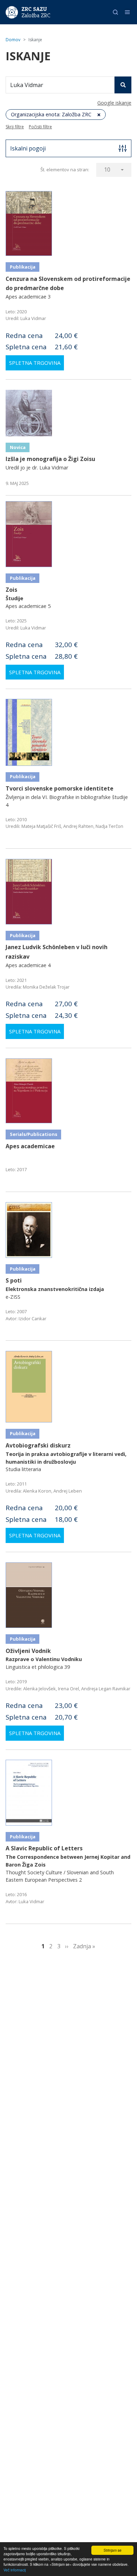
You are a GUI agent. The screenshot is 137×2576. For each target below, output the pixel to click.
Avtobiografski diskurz (38, 1445)
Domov (13, 40)
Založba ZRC (36, 16)
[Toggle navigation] (127, 12)
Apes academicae (30, 1146)
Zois (11, 590)
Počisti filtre (40, 127)
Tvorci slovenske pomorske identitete (60, 788)
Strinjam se (113, 2550)
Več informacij (15, 2570)
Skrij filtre (15, 127)
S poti (14, 1280)
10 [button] (107, 170)
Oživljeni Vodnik (28, 1651)
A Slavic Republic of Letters (44, 1848)
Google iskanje (114, 103)
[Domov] (12, 12)
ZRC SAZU (34, 9)
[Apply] (123, 85)
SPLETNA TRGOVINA (35, 363)
